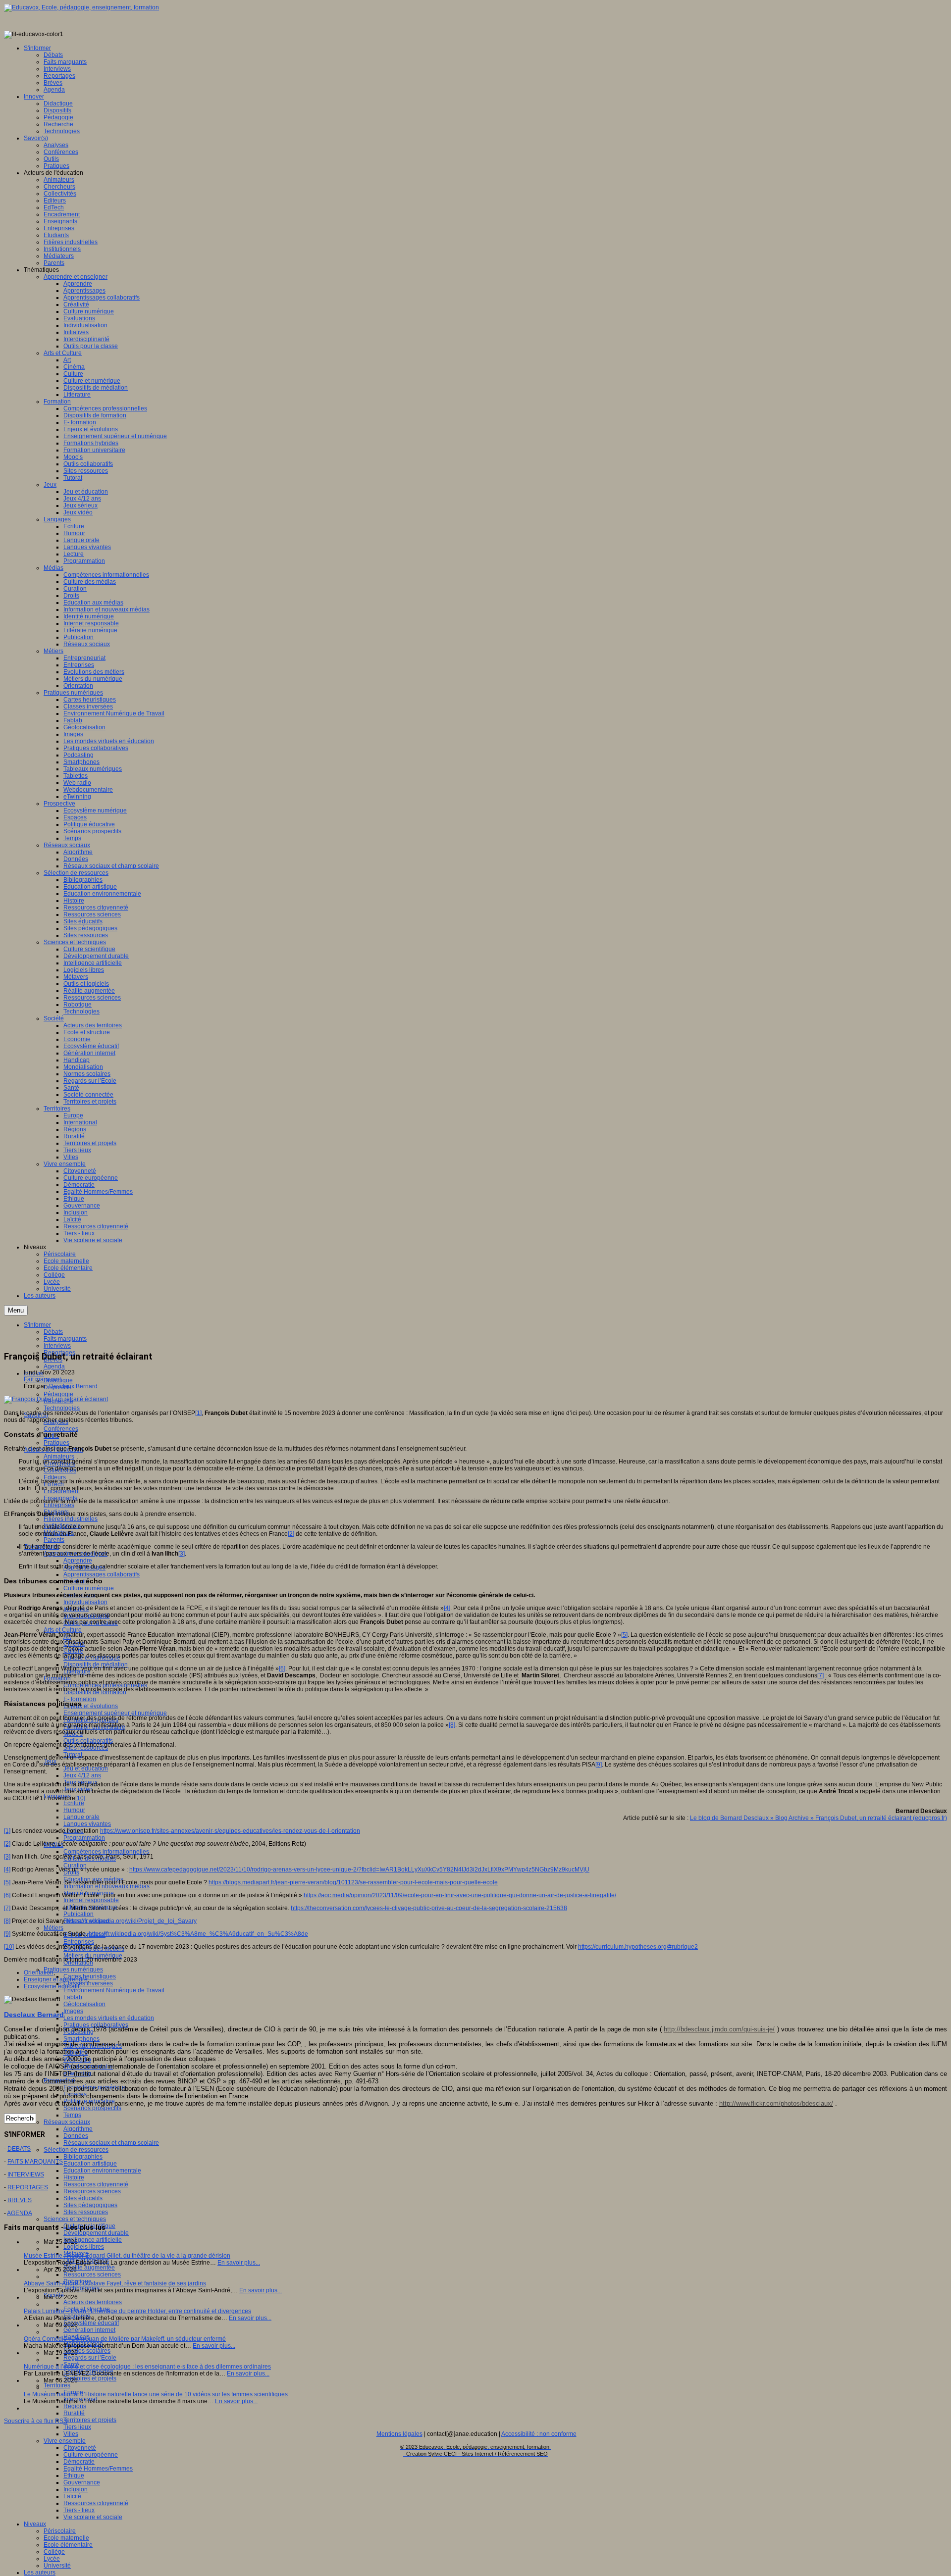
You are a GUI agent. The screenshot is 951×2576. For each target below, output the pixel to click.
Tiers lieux (77, 2427)
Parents (54, 1540)
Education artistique (90, 2164)
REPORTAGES (28, 2187)
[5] (624, 1635)
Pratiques (56, 1443)
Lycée (52, 2559)
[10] (80, 1798)
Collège (54, 2552)
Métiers (53, 1928)
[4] (447, 1608)
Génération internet (89, 2330)
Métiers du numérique (93, 1956)
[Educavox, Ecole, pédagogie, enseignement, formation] (81, 7)
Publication (79, 1914)
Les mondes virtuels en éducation (109, 2018)
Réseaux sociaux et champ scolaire (111, 2143)
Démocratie (79, 2462)
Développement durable (96, 2233)
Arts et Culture (63, 1630)
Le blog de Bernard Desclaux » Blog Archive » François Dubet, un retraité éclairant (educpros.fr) (819, 1818)
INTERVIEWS (26, 2174)
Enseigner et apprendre (56, 1979)
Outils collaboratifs (88, 1741)
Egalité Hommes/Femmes (98, 2469)
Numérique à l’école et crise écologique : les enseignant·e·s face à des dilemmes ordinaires (147, 2367)
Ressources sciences (92, 2191)
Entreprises (59, 1505)
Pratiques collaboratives (96, 2025)
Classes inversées (88, 1983)
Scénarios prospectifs (92, 2108)
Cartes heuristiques (90, 1976)
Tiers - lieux (79, 2510)
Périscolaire (60, 2531)
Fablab (73, 1997)
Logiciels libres (84, 2247)
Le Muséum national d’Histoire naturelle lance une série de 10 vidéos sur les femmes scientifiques (156, 2394)
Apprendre (78, 1561)
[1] (198, 1413)
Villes (71, 2434)
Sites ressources (86, 2212)
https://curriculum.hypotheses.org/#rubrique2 (638, 1947)
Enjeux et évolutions (91, 1706)
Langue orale (81, 1817)
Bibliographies (83, 2157)
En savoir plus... (239, 2263)
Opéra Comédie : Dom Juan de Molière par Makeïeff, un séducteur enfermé (125, 2339)
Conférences (61, 1429)
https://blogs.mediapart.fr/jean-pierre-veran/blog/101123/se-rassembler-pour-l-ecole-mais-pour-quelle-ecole (353, 1882)
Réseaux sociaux (67, 2122)
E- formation (80, 1699)
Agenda (54, 1366)
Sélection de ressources (76, 2150)
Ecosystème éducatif (91, 2323)
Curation (75, 1866)
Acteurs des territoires (93, 2302)
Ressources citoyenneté (96, 2184)
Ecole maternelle (66, 2538)
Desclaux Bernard (73, 1386)
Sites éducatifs (83, 2198)
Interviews (57, 1346)
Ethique (74, 2475)
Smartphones (81, 2039)
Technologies (62, 1408)
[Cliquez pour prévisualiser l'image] (56, 1399)
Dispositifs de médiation (96, 1665)
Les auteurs (40, 2573)
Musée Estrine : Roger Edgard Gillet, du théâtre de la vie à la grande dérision (127, 2256)
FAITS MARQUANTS (35, 2162)
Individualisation (85, 1602)
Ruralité (74, 2413)
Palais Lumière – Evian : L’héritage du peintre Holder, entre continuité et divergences (137, 2311)
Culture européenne (91, 2455)
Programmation (84, 1838)
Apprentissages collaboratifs (102, 1574)
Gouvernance (82, 2482)
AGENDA (20, 2213)
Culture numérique (89, 1588)
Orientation (39, 1972)
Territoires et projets (90, 2378)
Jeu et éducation (86, 1768)
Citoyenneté (80, 2448)
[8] (452, 1725)
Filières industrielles (71, 1519)
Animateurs (59, 1457)
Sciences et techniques (75, 2219)
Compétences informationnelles (106, 1852)
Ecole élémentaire (68, 2545)
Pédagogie (58, 1394)
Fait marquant (42, 1379)
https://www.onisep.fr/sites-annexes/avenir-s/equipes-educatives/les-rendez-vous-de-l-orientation (230, 1831)
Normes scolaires (87, 2351)
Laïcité (72, 2496)
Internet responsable (91, 1900)
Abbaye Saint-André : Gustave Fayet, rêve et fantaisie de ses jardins (115, 2283)
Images (73, 2011)
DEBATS (19, 2149)
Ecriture (74, 1803)
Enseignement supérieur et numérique (115, 1713)
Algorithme (78, 2129)
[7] (820, 1675)
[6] (282, 1668)
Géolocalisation (84, 2004)
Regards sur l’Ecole (90, 2358)
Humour (74, 1810)
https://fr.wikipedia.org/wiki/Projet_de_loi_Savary (132, 1921)
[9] (599, 1765)
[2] (291, 1534)
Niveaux (35, 2524)
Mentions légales (399, 2434)
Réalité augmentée (89, 2268)
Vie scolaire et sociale (93, 2517)
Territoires (57, 2385)
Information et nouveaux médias (106, 1886)
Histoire (74, 2177)
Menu (16, 1310)
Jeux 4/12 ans (82, 1775)
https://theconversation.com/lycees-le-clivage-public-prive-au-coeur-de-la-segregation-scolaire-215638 (429, 1908)
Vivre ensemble (65, 2441)
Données (76, 2136)
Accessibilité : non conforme (539, 2434)
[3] (182, 1554)
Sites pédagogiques (90, 2205)
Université (57, 2566)
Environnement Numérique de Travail (114, 1990)
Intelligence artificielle (93, 2240)
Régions (75, 2406)
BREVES (20, 2200)
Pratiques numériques (73, 1970)
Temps (72, 2115)
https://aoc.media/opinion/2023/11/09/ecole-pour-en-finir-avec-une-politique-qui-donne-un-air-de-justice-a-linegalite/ (460, 1895)
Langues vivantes (87, 1824)
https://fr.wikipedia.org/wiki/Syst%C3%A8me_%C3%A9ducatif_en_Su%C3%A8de (198, 1934)
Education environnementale (102, 2171)
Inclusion (76, 2489)
